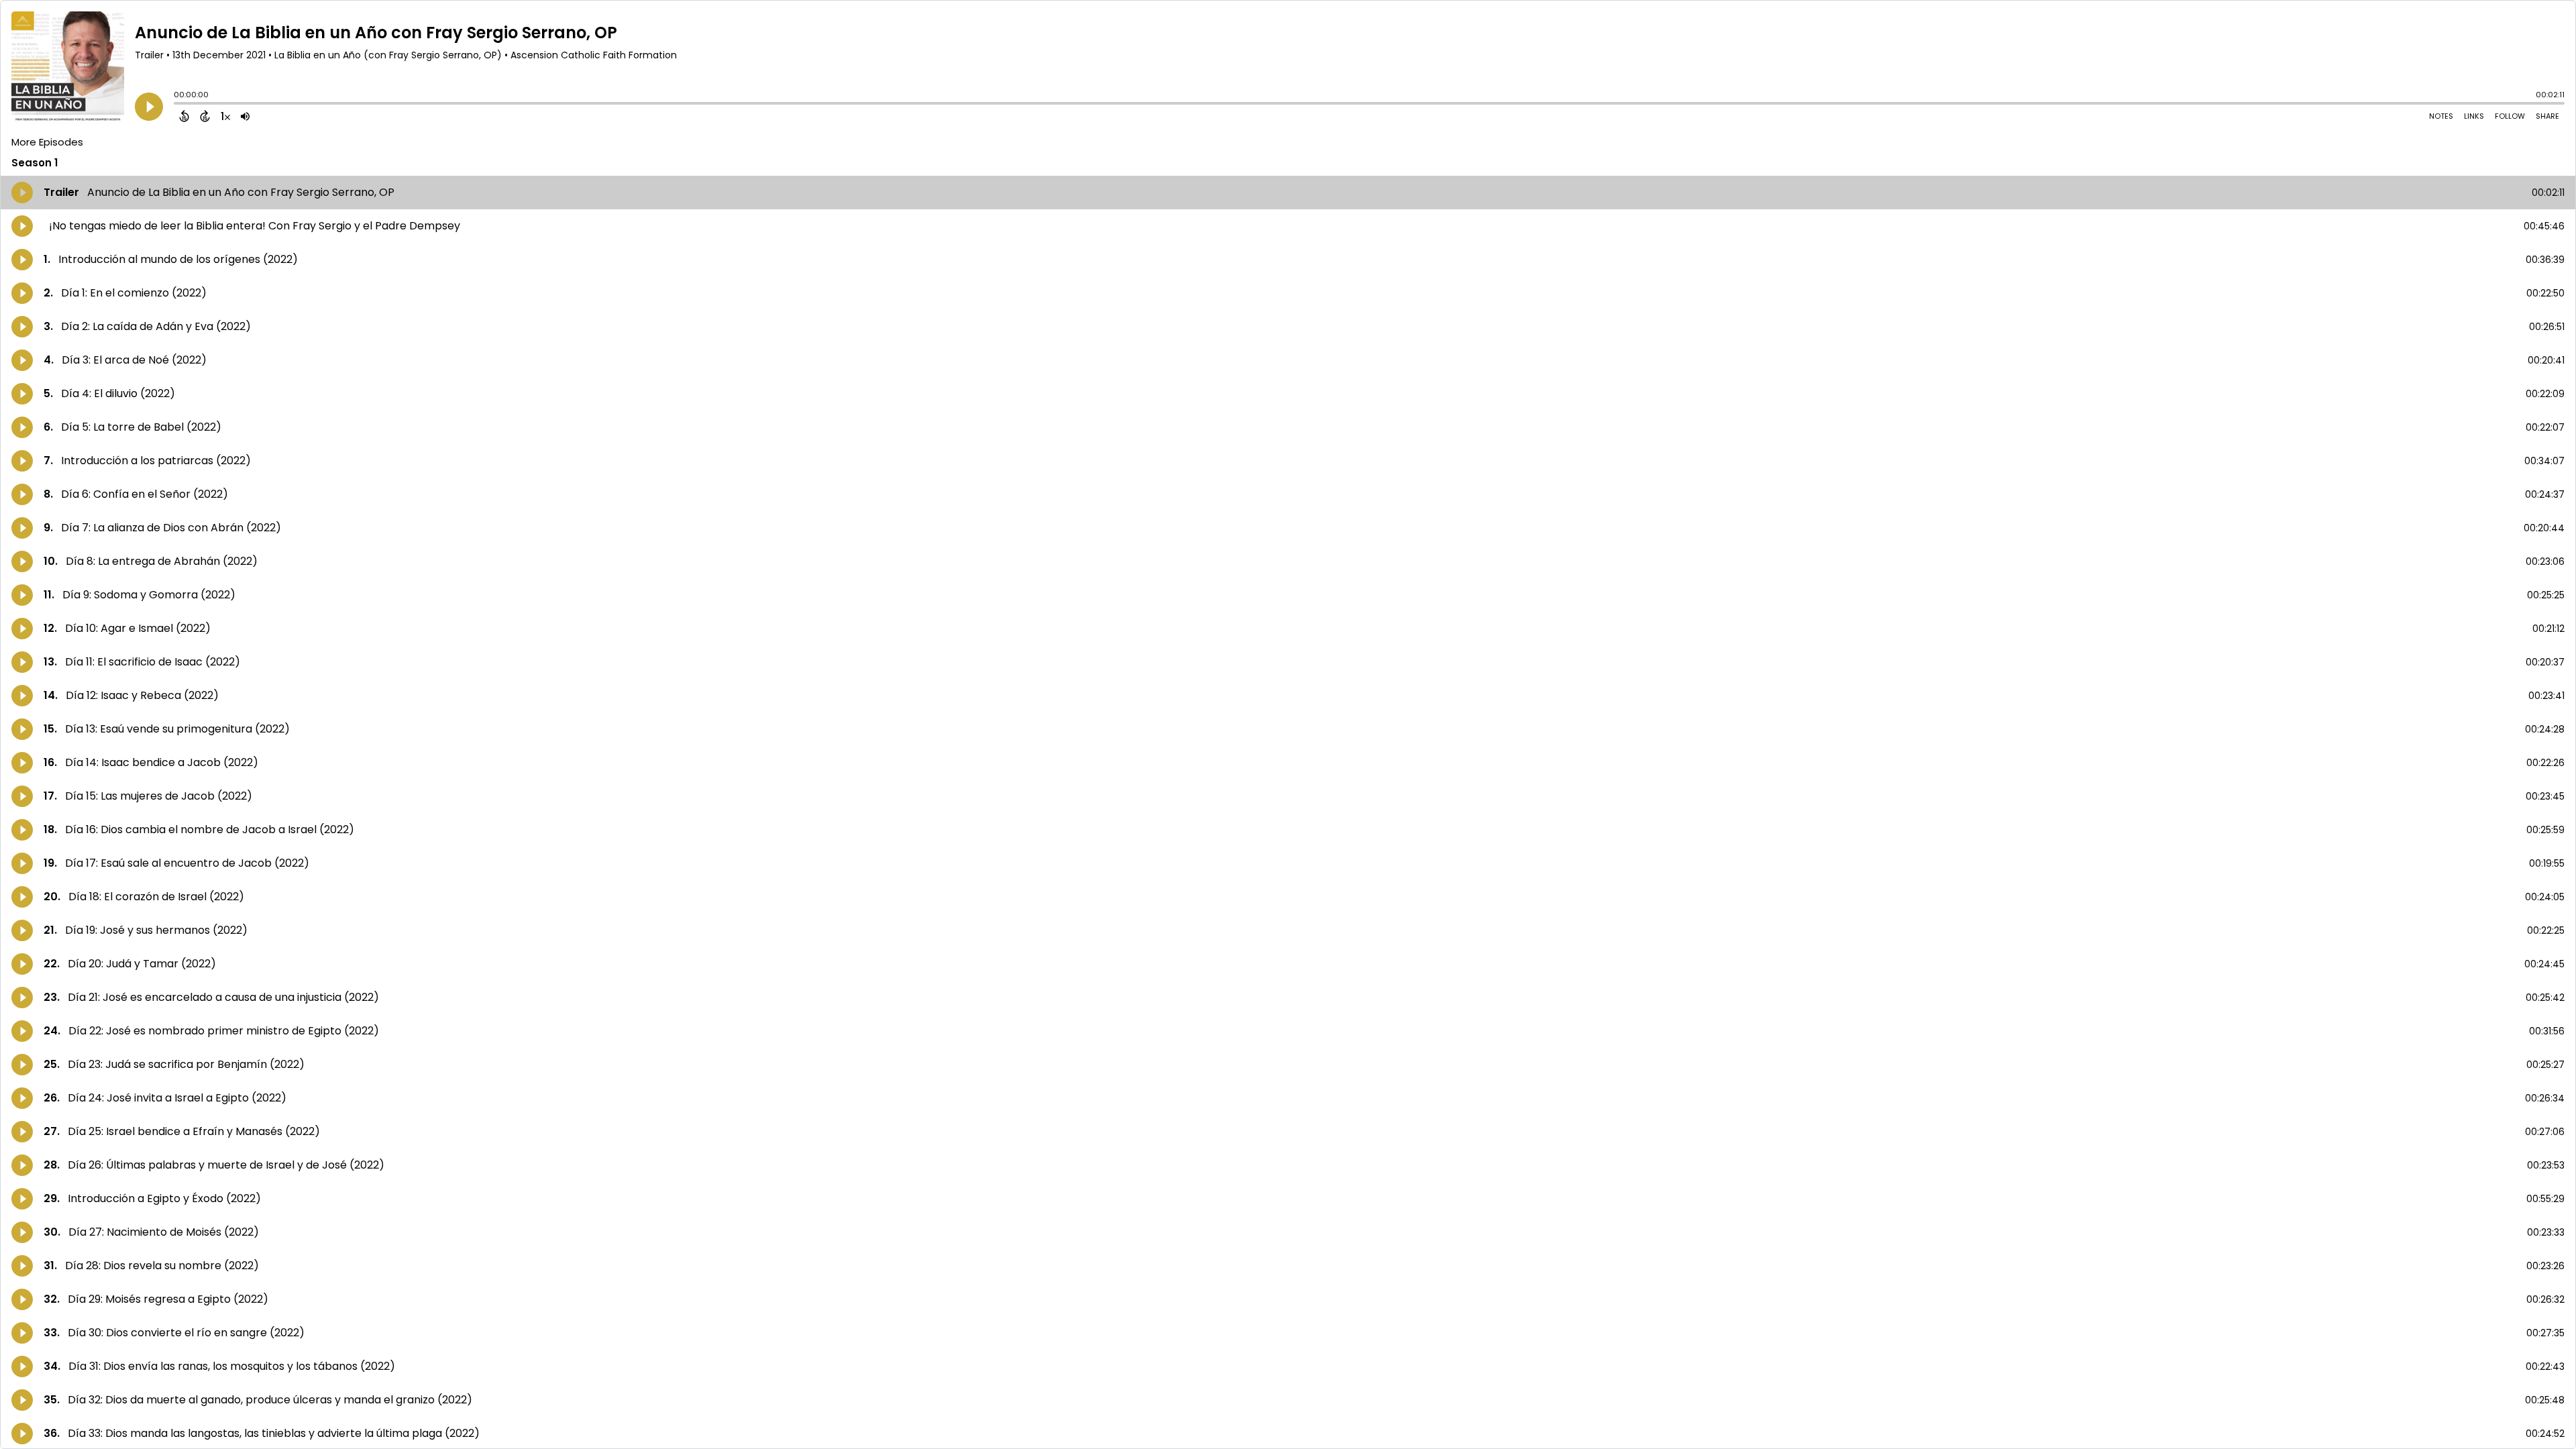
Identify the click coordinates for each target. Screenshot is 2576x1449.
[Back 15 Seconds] (184, 116)
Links (2474, 116)
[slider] (177, 105)
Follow (2510, 116)
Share (2547, 116)
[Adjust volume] (245, 116)
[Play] (149, 107)
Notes (2441, 116)
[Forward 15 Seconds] (205, 116)
